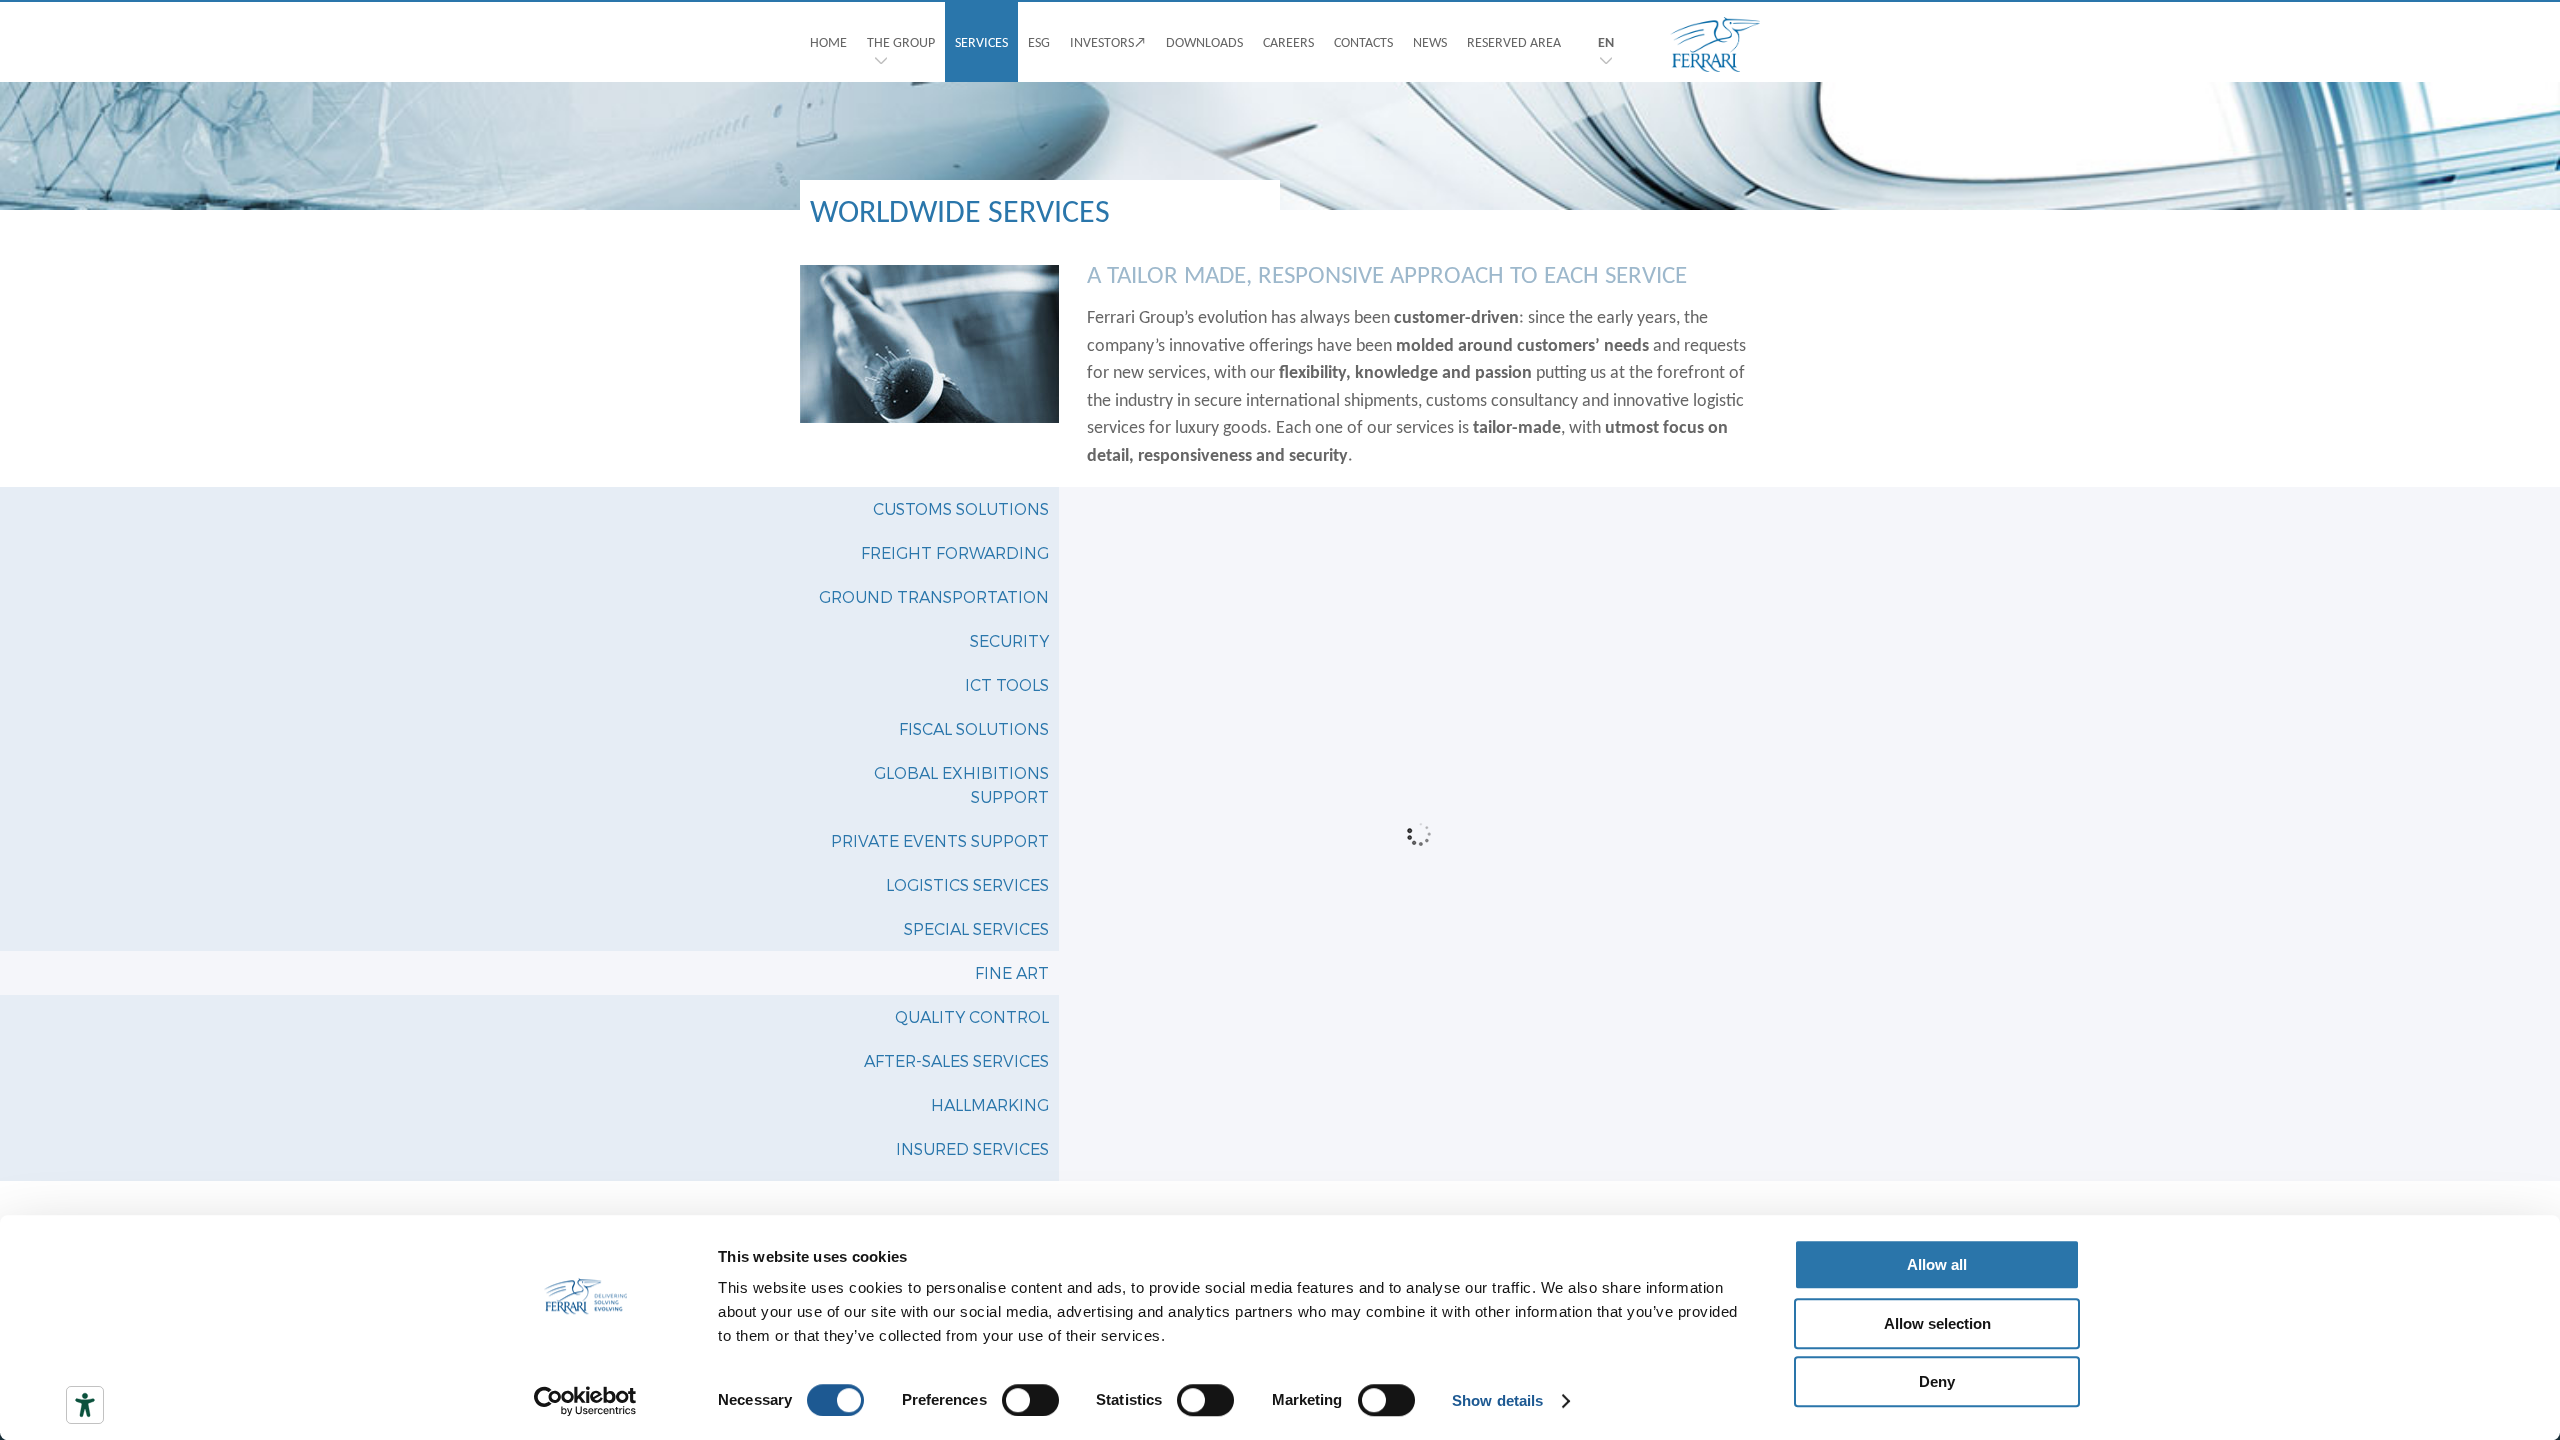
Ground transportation (934, 596)
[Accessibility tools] (85, 1405)
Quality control (972, 1016)
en (1606, 42)
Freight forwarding (955, 552)
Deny (1937, 1381)
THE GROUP (901, 42)
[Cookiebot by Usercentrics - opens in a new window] (585, 1401)
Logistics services (967, 884)
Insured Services (972, 1148)
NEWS (1430, 42)
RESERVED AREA (1514, 42)
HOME (828, 42)
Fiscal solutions (974, 728)
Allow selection (1937, 1323)
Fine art (1012, 972)
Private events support (940, 840)
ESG (1039, 42)
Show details (1497, 1400)
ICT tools (1007, 684)
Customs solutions (961, 508)
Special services (976, 928)
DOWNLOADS (1204, 42)
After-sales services (956, 1060)
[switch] (1030, 1400)
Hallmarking (990, 1104)
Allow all (1937, 1264)
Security (1009, 640)
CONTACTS (1363, 42)
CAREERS (1288, 42)
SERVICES (981, 42)
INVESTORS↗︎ (1108, 42)
